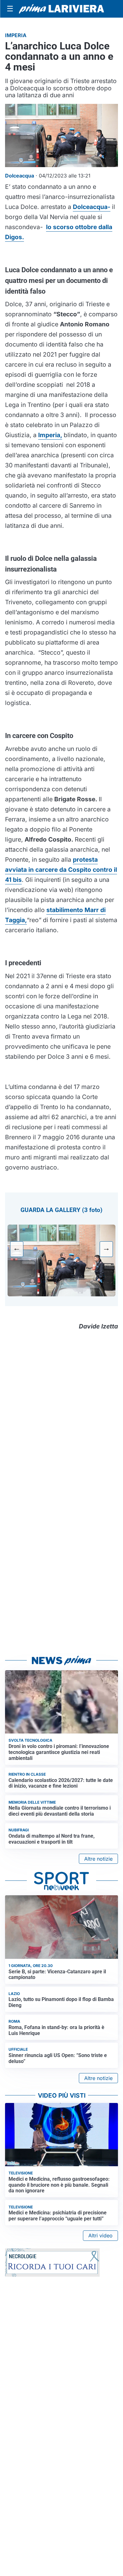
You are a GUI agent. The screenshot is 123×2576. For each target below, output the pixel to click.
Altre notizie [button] (98, 1859)
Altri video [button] (100, 2235)
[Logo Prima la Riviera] (61, 9)
